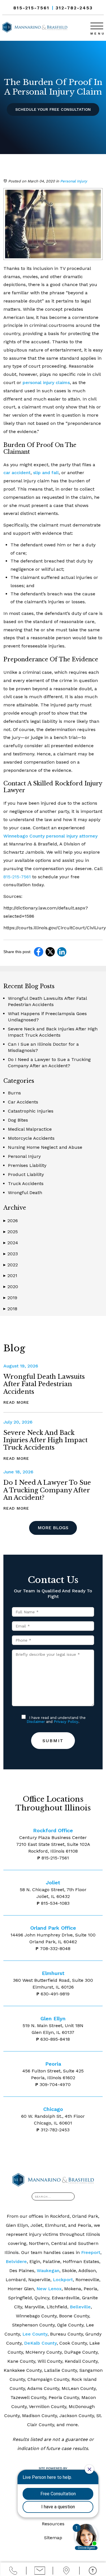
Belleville (80, 2307)
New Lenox (49, 2289)
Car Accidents (23, 1102)
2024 (11, 1243)
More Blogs (53, 1528)
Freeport (91, 2252)
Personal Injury (74, 181)
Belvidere (16, 2261)
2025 (11, 1232)
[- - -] (97, 25)
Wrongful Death (25, 1193)
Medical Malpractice (30, 1129)
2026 (11, 1221)
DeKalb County (40, 2343)
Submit (53, 1741)
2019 (10, 1298)
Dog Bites (18, 1120)
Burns (14, 1093)
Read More (16, 1402)
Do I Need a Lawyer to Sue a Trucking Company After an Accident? (47, 1490)
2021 (10, 1276)
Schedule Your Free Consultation (53, 109)
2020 (11, 1287)
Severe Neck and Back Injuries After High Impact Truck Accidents (46, 1440)
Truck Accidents (26, 1183)
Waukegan (48, 2271)
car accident (17, 473)
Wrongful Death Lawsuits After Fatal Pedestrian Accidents (44, 1384)
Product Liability (26, 1174)
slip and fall (46, 473)
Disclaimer (36, 1722)
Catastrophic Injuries (31, 1111)
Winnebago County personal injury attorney (50, 836)
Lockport (63, 2280)
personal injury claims (46, 383)
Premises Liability (27, 1165)
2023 (11, 1254)
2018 (10, 1309)
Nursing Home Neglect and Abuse (45, 1147)
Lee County (35, 2334)
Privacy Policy (66, 1722)
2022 (11, 1265)
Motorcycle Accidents (31, 1138)
